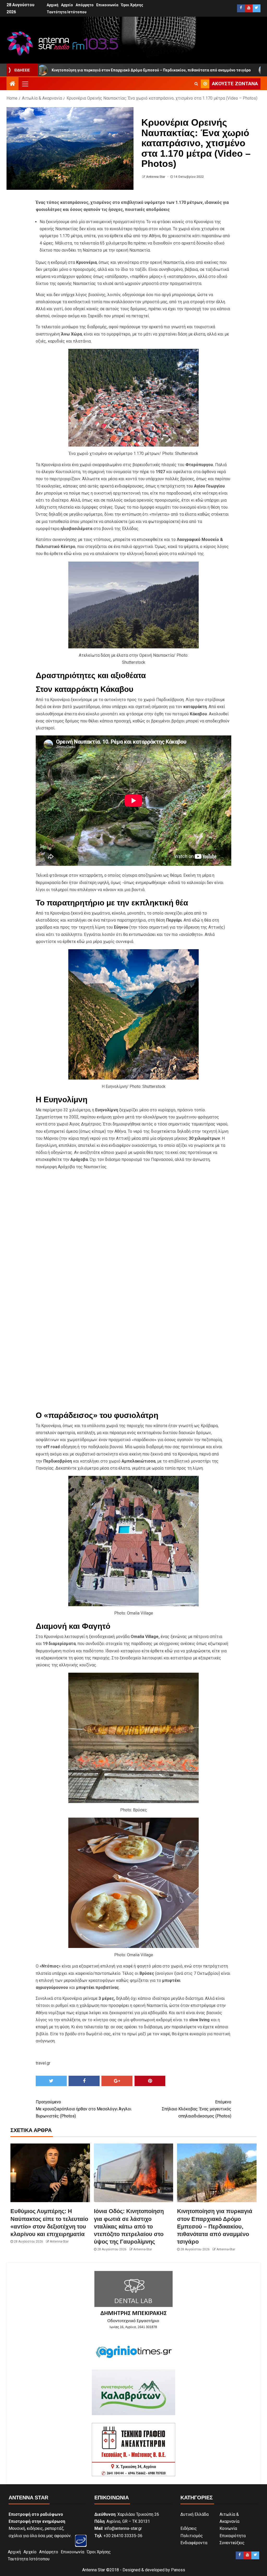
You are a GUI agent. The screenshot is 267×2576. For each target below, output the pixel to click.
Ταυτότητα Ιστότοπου (67, 12)
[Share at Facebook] (84, 2081)
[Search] (196, 84)
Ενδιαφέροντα (194, 2543)
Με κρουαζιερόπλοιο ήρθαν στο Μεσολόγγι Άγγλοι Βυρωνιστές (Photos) (84, 2109)
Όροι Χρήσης (132, 5)
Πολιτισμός (192, 2536)
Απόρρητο (85, 5)
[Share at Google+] (117, 2081)
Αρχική (53, 5)
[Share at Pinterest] (150, 2081)
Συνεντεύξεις (232, 2543)
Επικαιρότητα (233, 2536)
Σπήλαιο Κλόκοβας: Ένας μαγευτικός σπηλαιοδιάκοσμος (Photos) (197, 2109)
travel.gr (43, 2063)
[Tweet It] (51, 2081)
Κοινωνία (228, 2528)
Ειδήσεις (189, 2528)
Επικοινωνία (107, 5)
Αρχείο (67, 5)
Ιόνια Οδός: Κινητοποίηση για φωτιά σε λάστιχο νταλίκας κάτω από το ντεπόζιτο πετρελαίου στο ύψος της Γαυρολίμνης (129, 2226)
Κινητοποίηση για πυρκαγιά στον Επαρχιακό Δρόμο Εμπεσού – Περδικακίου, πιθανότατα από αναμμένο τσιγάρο (215, 2226)
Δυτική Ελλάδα (195, 2514)
